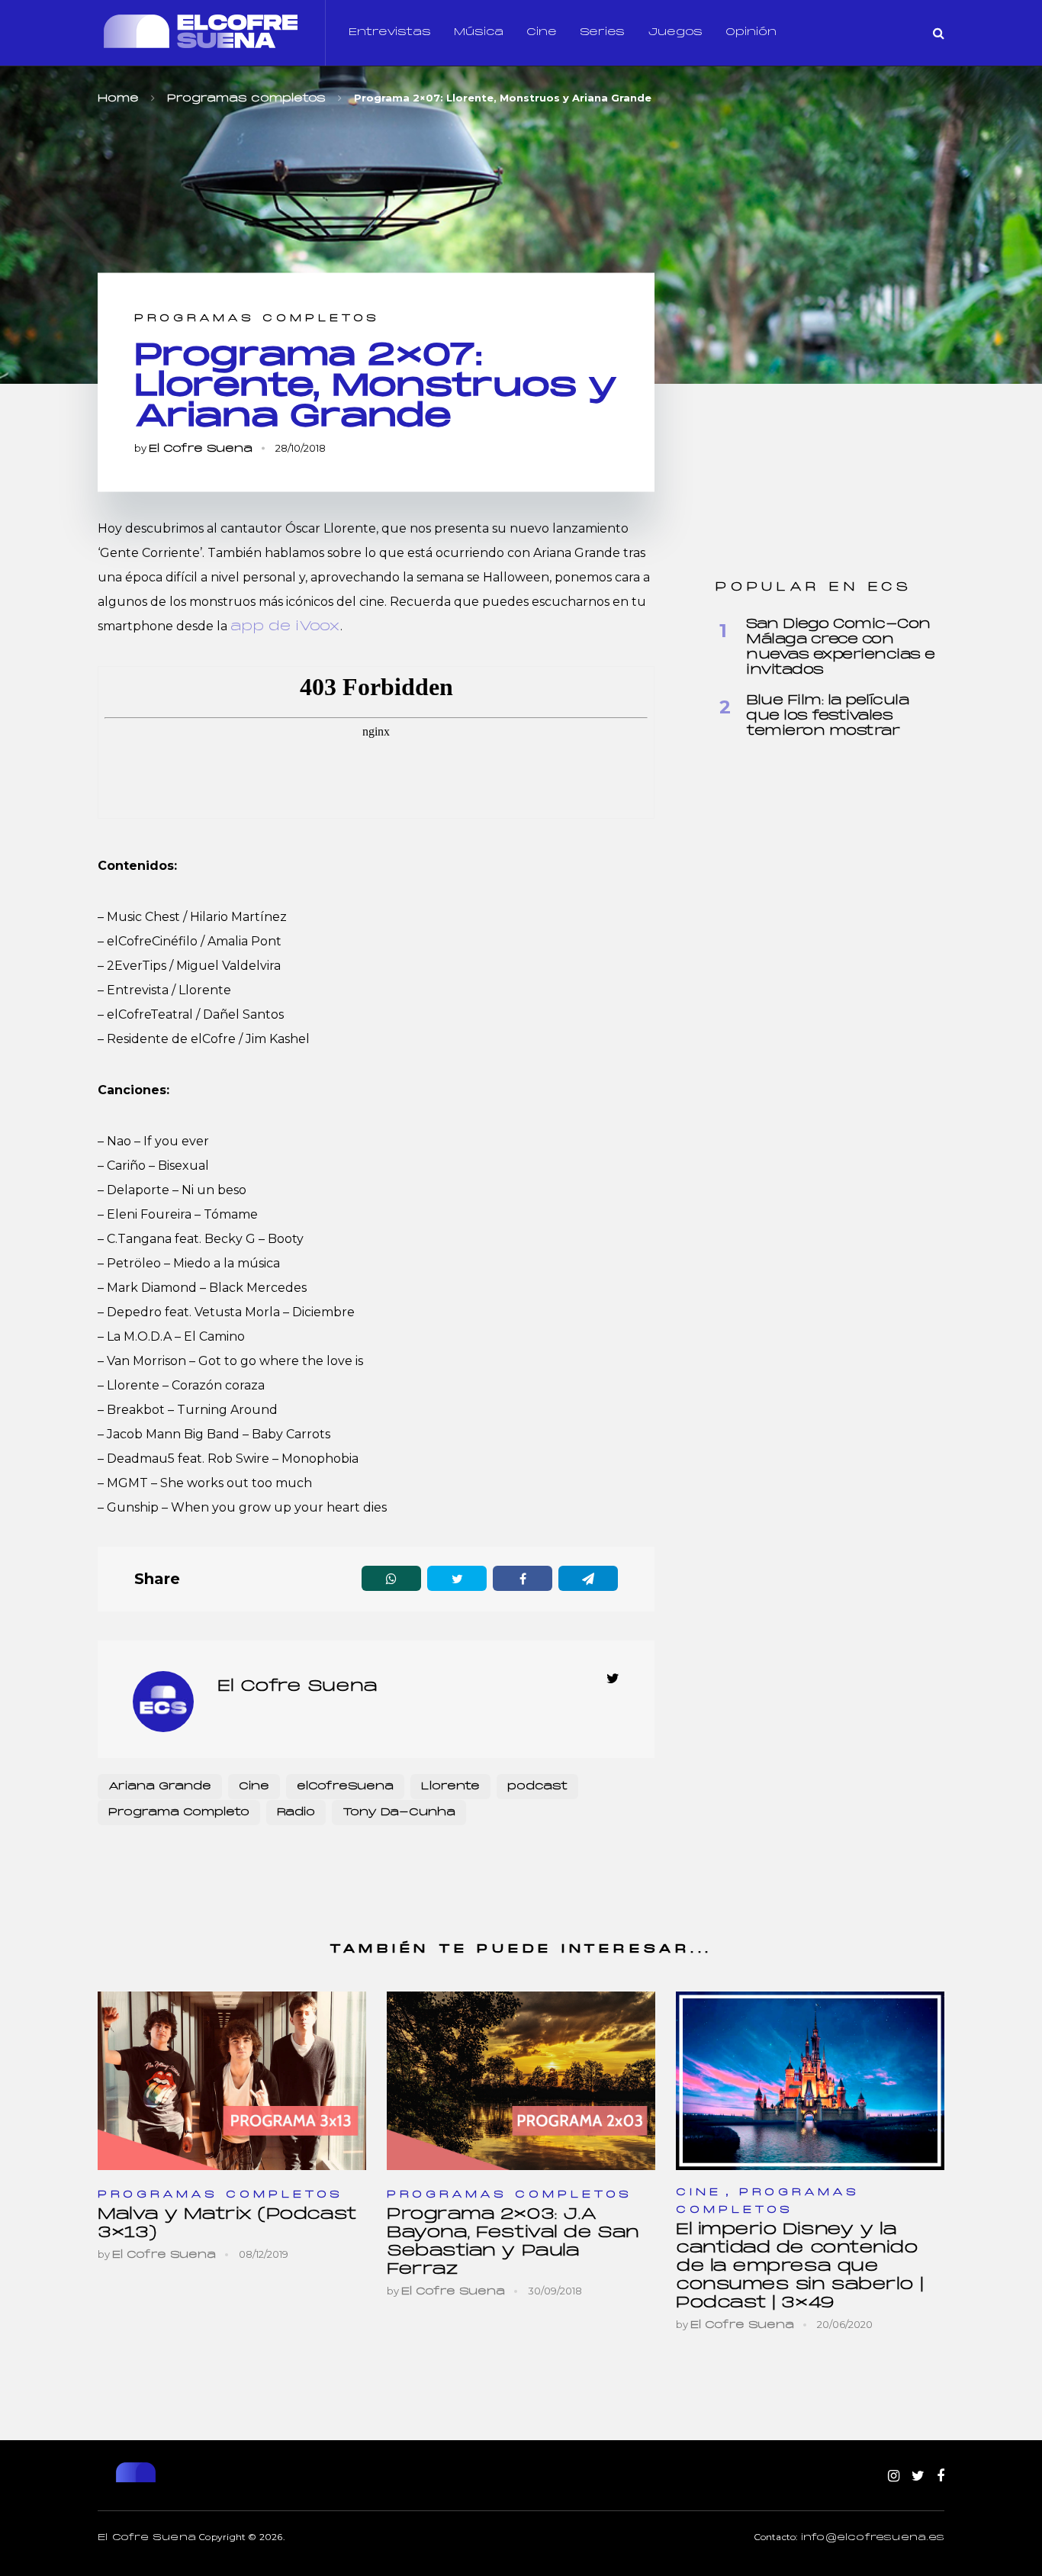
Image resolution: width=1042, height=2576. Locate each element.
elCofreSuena (345, 1787)
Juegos (675, 32)
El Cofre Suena (201, 449)
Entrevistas (390, 32)
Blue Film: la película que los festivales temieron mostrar (827, 716)
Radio (296, 1813)
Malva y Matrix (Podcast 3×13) (227, 2224)
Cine (542, 32)
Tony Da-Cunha (399, 1813)
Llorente (450, 1787)
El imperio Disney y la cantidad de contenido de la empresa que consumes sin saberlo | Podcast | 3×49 (799, 2267)
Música (479, 32)
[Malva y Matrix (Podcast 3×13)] (232, 2080)
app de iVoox (285, 627)
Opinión (751, 32)
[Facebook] (941, 2477)
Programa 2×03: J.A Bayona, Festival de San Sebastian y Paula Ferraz (513, 2242)
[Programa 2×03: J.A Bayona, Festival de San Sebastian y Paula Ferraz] (521, 2080)
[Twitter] (918, 2477)
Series (602, 32)
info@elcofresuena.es (873, 2538)
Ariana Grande (160, 1787)
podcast (537, 1787)
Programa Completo (179, 1813)
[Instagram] (894, 2477)
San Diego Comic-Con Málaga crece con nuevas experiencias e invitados (841, 647)
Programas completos (257, 319)
